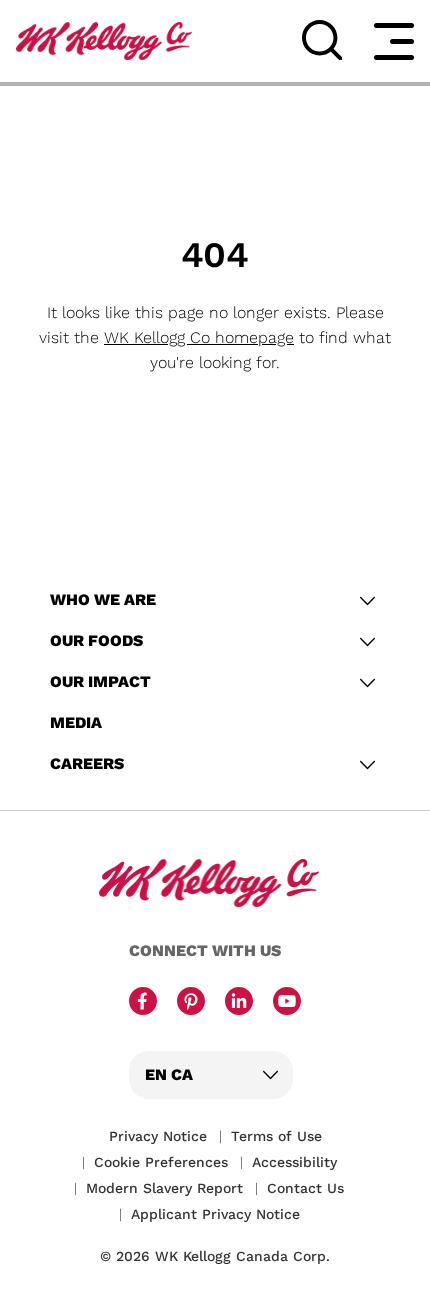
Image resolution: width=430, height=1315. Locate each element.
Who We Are (103, 599)
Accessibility (294, 1162)
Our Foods (96, 640)
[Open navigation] (394, 41)
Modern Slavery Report (164, 1188)
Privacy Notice (158, 1136)
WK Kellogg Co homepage (199, 337)
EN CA (169, 1074)
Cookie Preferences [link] (161, 1162)
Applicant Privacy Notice (215, 1214)
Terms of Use (276, 1136)
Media (76, 722)
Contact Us (305, 1188)
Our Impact (100, 681)
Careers (87, 763)
